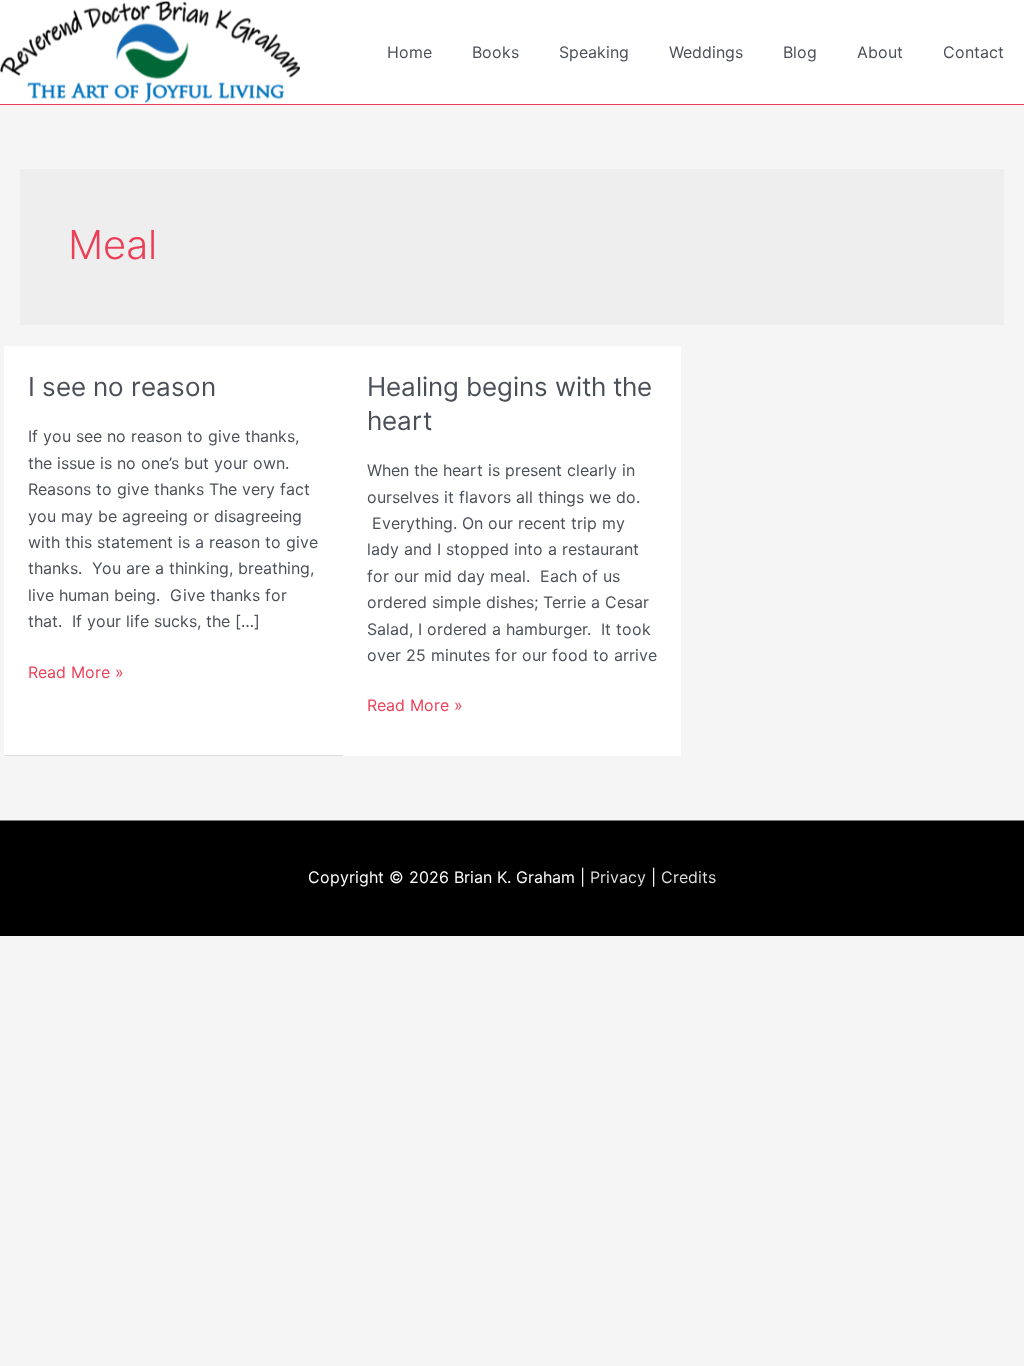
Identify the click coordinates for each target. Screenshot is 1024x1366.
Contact (973, 52)
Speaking (594, 52)
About (880, 52)
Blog (800, 52)
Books (495, 52)
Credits (688, 877)
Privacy (618, 877)
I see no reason (122, 386)
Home (409, 52)
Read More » (76, 673)
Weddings (706, 52)
